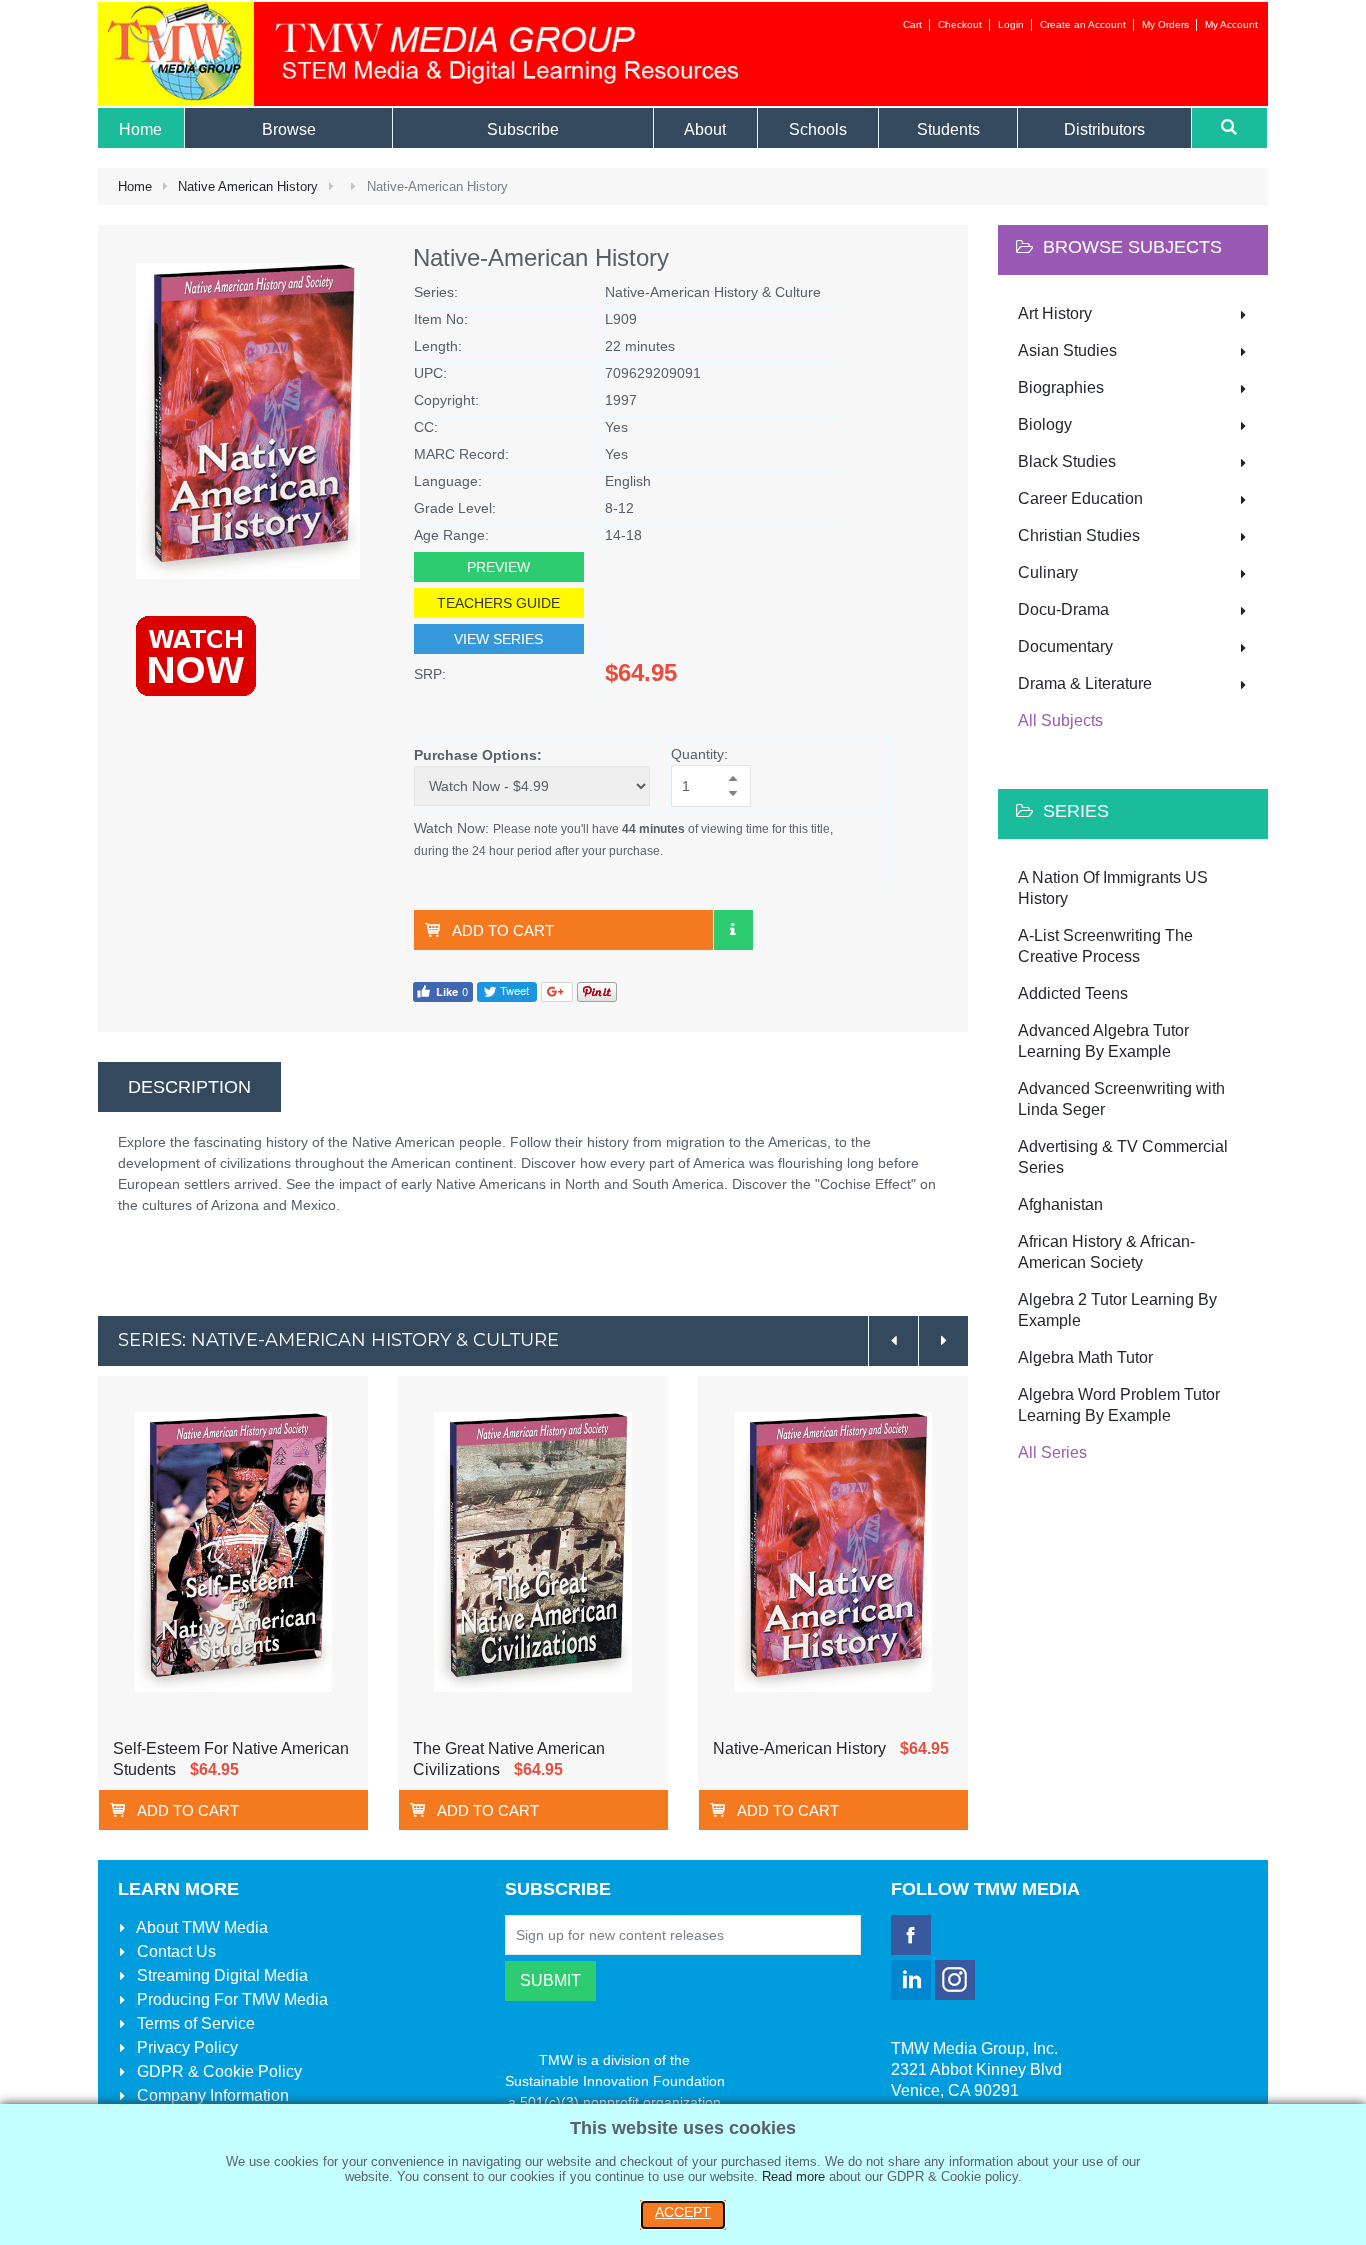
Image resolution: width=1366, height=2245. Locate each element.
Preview (498, 567)
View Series (498, 639)
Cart (912, 24)
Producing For (230, 1999)
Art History (1055, 313)
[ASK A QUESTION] (733, 930)
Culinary (1048, 572)
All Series (1052, 1452)
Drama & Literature (1085, 683)
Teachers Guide (498, 603)
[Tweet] (507, 990)
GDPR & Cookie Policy (217, 2071)
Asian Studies (1067, 350)
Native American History (248, 186)
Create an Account (1083, 24)
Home (135, 186)
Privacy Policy (185, 2047)
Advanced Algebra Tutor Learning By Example (1103, 1041)
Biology (1045, 424)
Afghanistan (1060, 1204)
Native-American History (799, 1748)
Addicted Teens (1073, 993)
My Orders (1165, 24)
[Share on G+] (557, 990)
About (200, 1927)
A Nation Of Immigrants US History (1113, 888)
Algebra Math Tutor (1085, 1357)
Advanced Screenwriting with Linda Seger (1121, 1099)
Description (189, 1087)
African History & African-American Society (1106, 1252)
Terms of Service (194, 2023)
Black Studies (1067, 461)
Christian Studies (1079, 535)
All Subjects (1060, 720)
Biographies (1061, 387)
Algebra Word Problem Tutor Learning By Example (1119, 1405)
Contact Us (174, 1951)
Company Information (211, 2095)
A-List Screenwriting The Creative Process (1105, 946)
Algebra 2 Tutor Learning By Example (1117, 1310)
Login (1011, 24)
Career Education (1080, 498)
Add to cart (503, 930)
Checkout (960, 24)
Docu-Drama (1063, 609)
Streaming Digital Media (220, 1975)
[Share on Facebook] (443, 990)
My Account (1231, 24)
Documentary (1065, 646)
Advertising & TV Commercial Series (1123, 1157)
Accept (683, 2212)
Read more (793, 2176)
